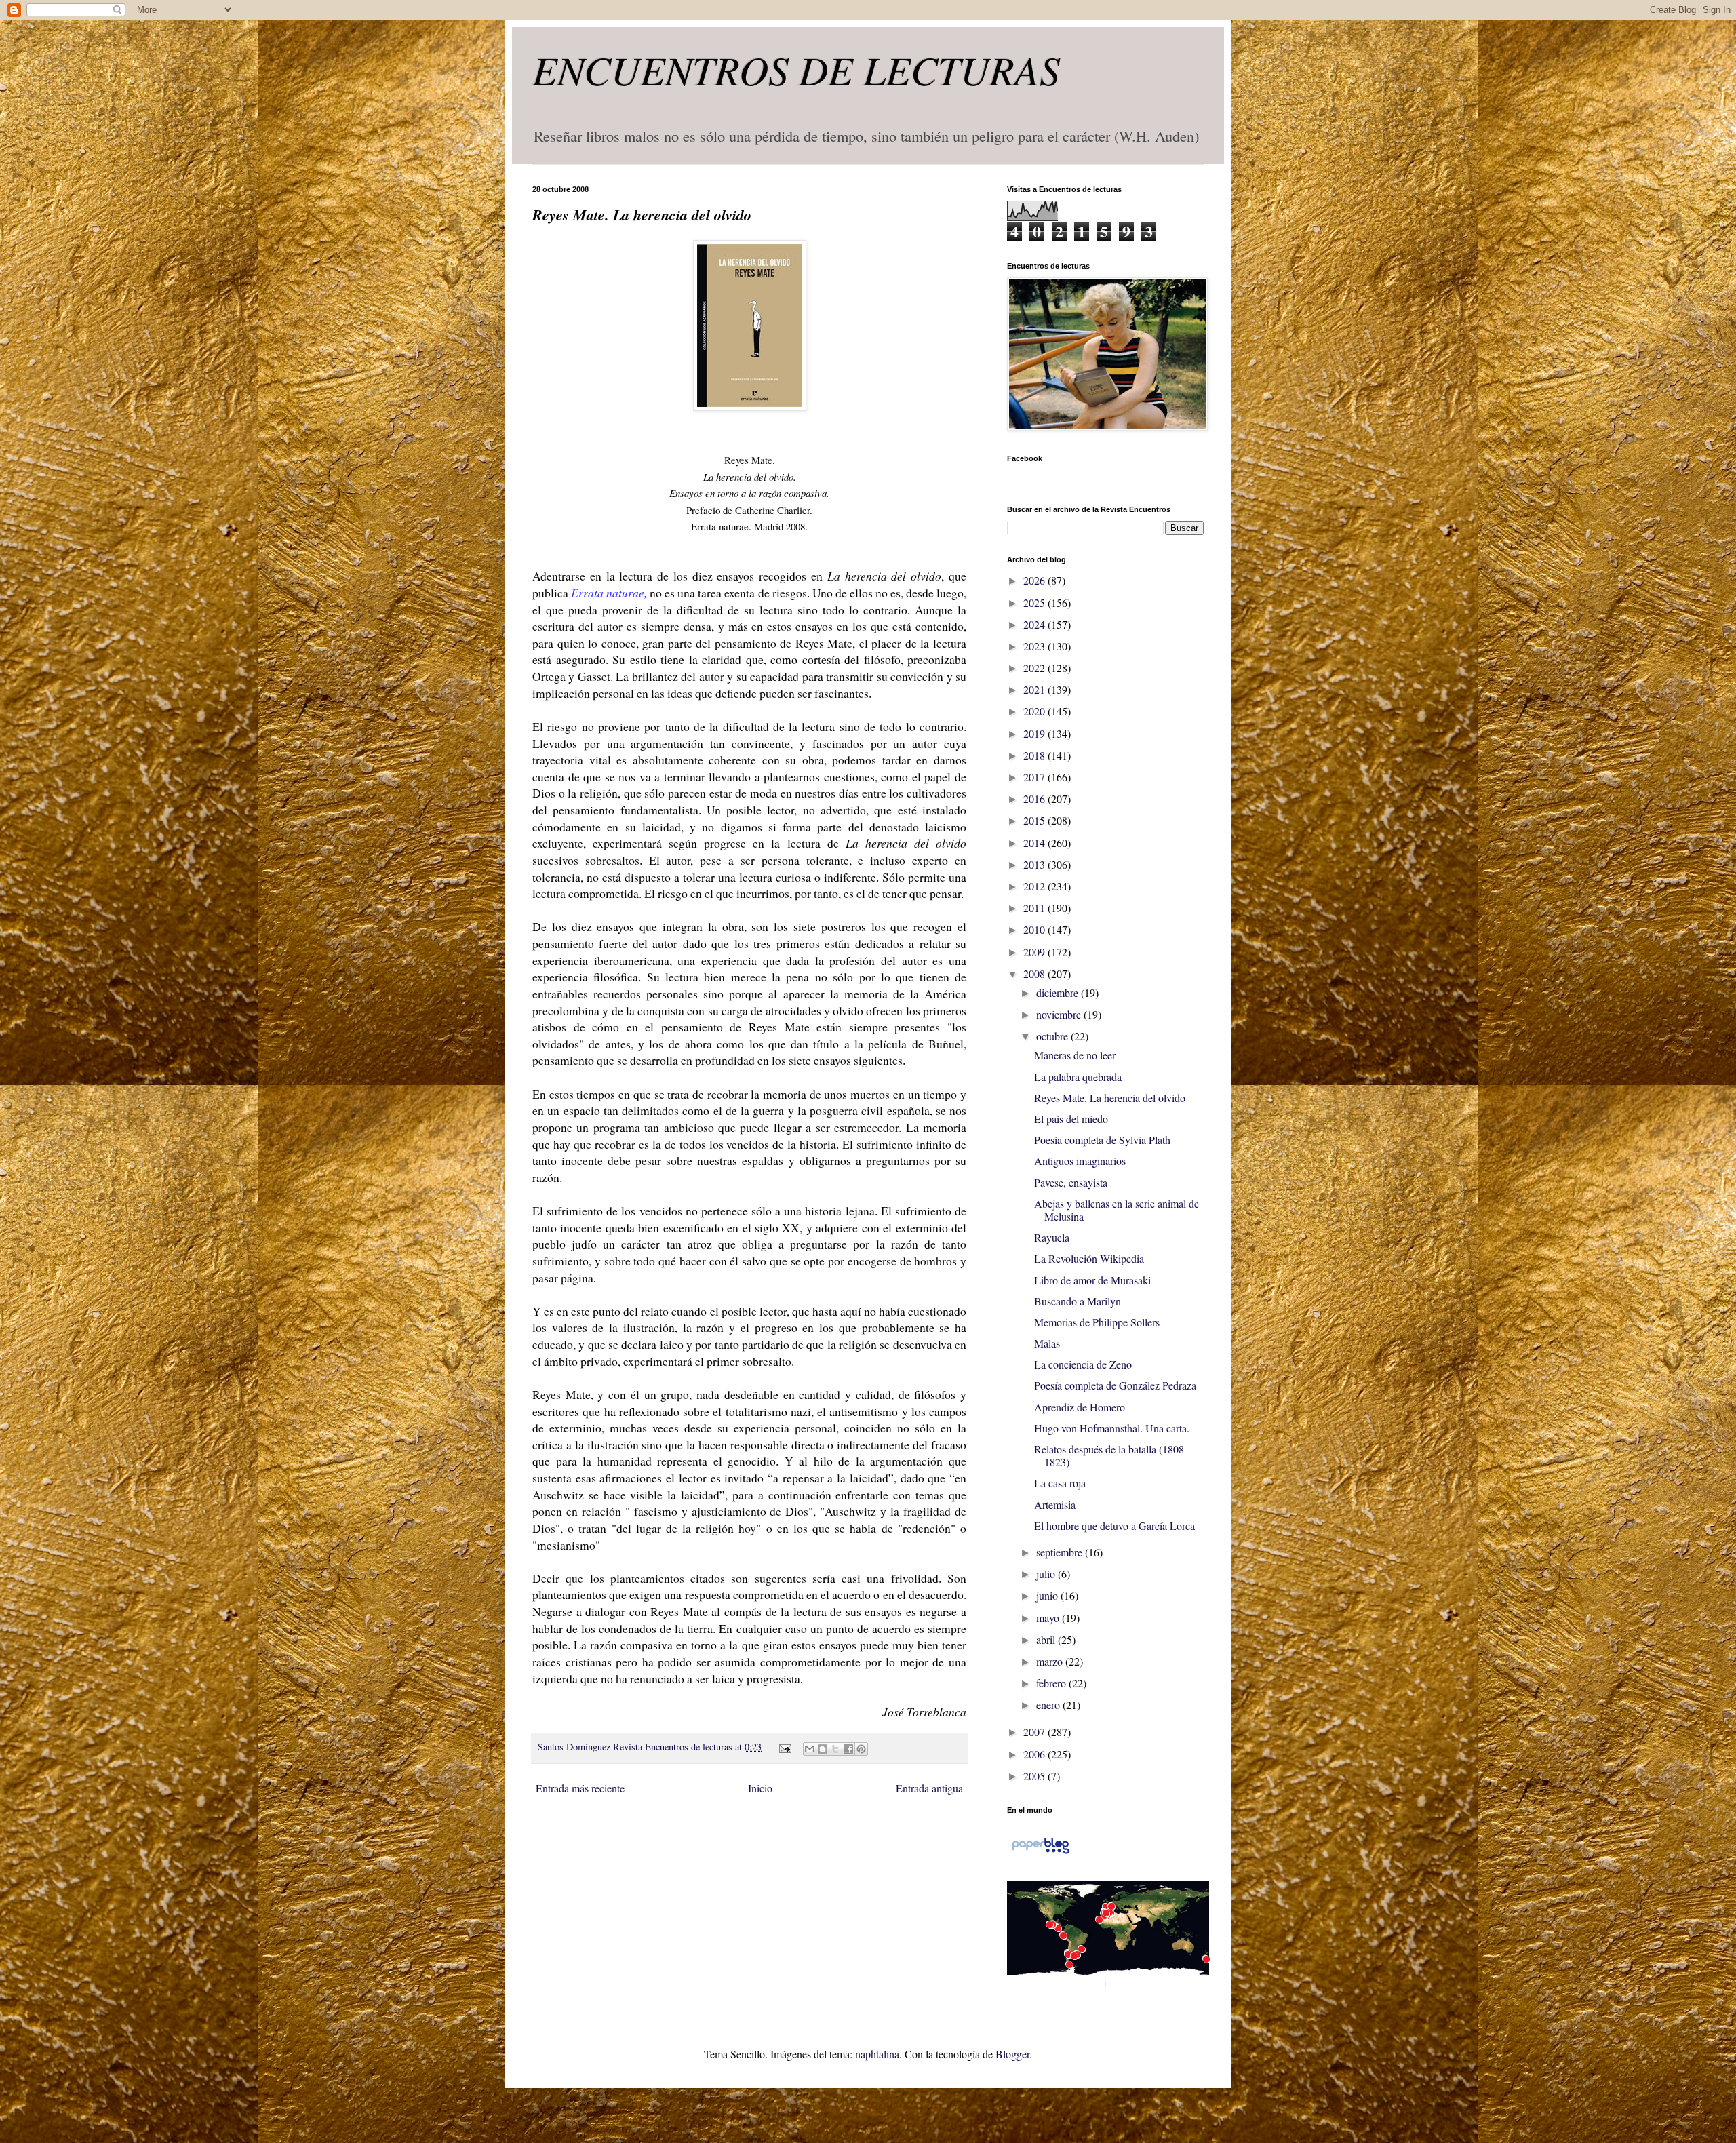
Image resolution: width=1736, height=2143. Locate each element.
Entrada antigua (929, 1788)
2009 (1035, 952)
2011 (1035, 908)
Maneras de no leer (1075, 1055)
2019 (1035, 733)
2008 (1035, 974)
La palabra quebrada (1078, 1077)
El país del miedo (1071, 1119)
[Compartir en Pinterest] (861, 1749)
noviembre (1060, 1014)
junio (1048, 1595)
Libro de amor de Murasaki (1092, 1280)
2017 (1035, 777)
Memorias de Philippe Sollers (1097, 1322)
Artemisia (1055, 1505)
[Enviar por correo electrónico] (810, 1749)
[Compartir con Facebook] (848, 1749)
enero (1049, 1705)
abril (1047, 1639)
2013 (1035, 864)
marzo (1051, 1661)
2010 (1035, 929)
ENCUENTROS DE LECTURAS (796, 69)
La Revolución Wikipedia (1089, 1258)
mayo (1049, 1618)
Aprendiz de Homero (1080, 1407)
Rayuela (1052, 1237)
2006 (1035, 1754)
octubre (1053, 1036)
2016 (1035, 799)
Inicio (760, 1788)
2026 (1035, 580)
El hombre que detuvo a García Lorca (1114, 1526)
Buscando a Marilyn (1078, 1301)
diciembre (1059, 992)
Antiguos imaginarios (1080, 1161)
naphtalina (877, 2054)
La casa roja (1060, 1483)
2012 (1035, 886)
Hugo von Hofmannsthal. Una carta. (1112, 1428)
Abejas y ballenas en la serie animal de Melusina (1117, 1210)
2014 (1035, 843)
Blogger (1012, 2054)
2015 (1035, 820)
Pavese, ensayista (1071, 1182)
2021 (1035, 689)
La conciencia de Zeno (1083, 1364)
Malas (1047, 1343)
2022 (1035, 668)
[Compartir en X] (835, 1749)
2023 (1035, 646)
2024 (1035, 624)
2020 (1035, 711)
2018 (1035, 755)
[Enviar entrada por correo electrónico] (784, 1747)
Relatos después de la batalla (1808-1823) (1111, 1455)
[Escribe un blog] (823, 1749)
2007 (1035, 1732)
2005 (1035, 1776)
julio (1047, 1574)
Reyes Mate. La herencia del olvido (1110, 1098)
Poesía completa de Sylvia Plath (1102, 1140)
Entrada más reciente (580, 1788)
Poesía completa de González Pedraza (1115, 1385)
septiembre (1061, 1552)
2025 (1035, 603)
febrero (1052, 1683)
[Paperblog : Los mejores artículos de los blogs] (1041, 1852)
